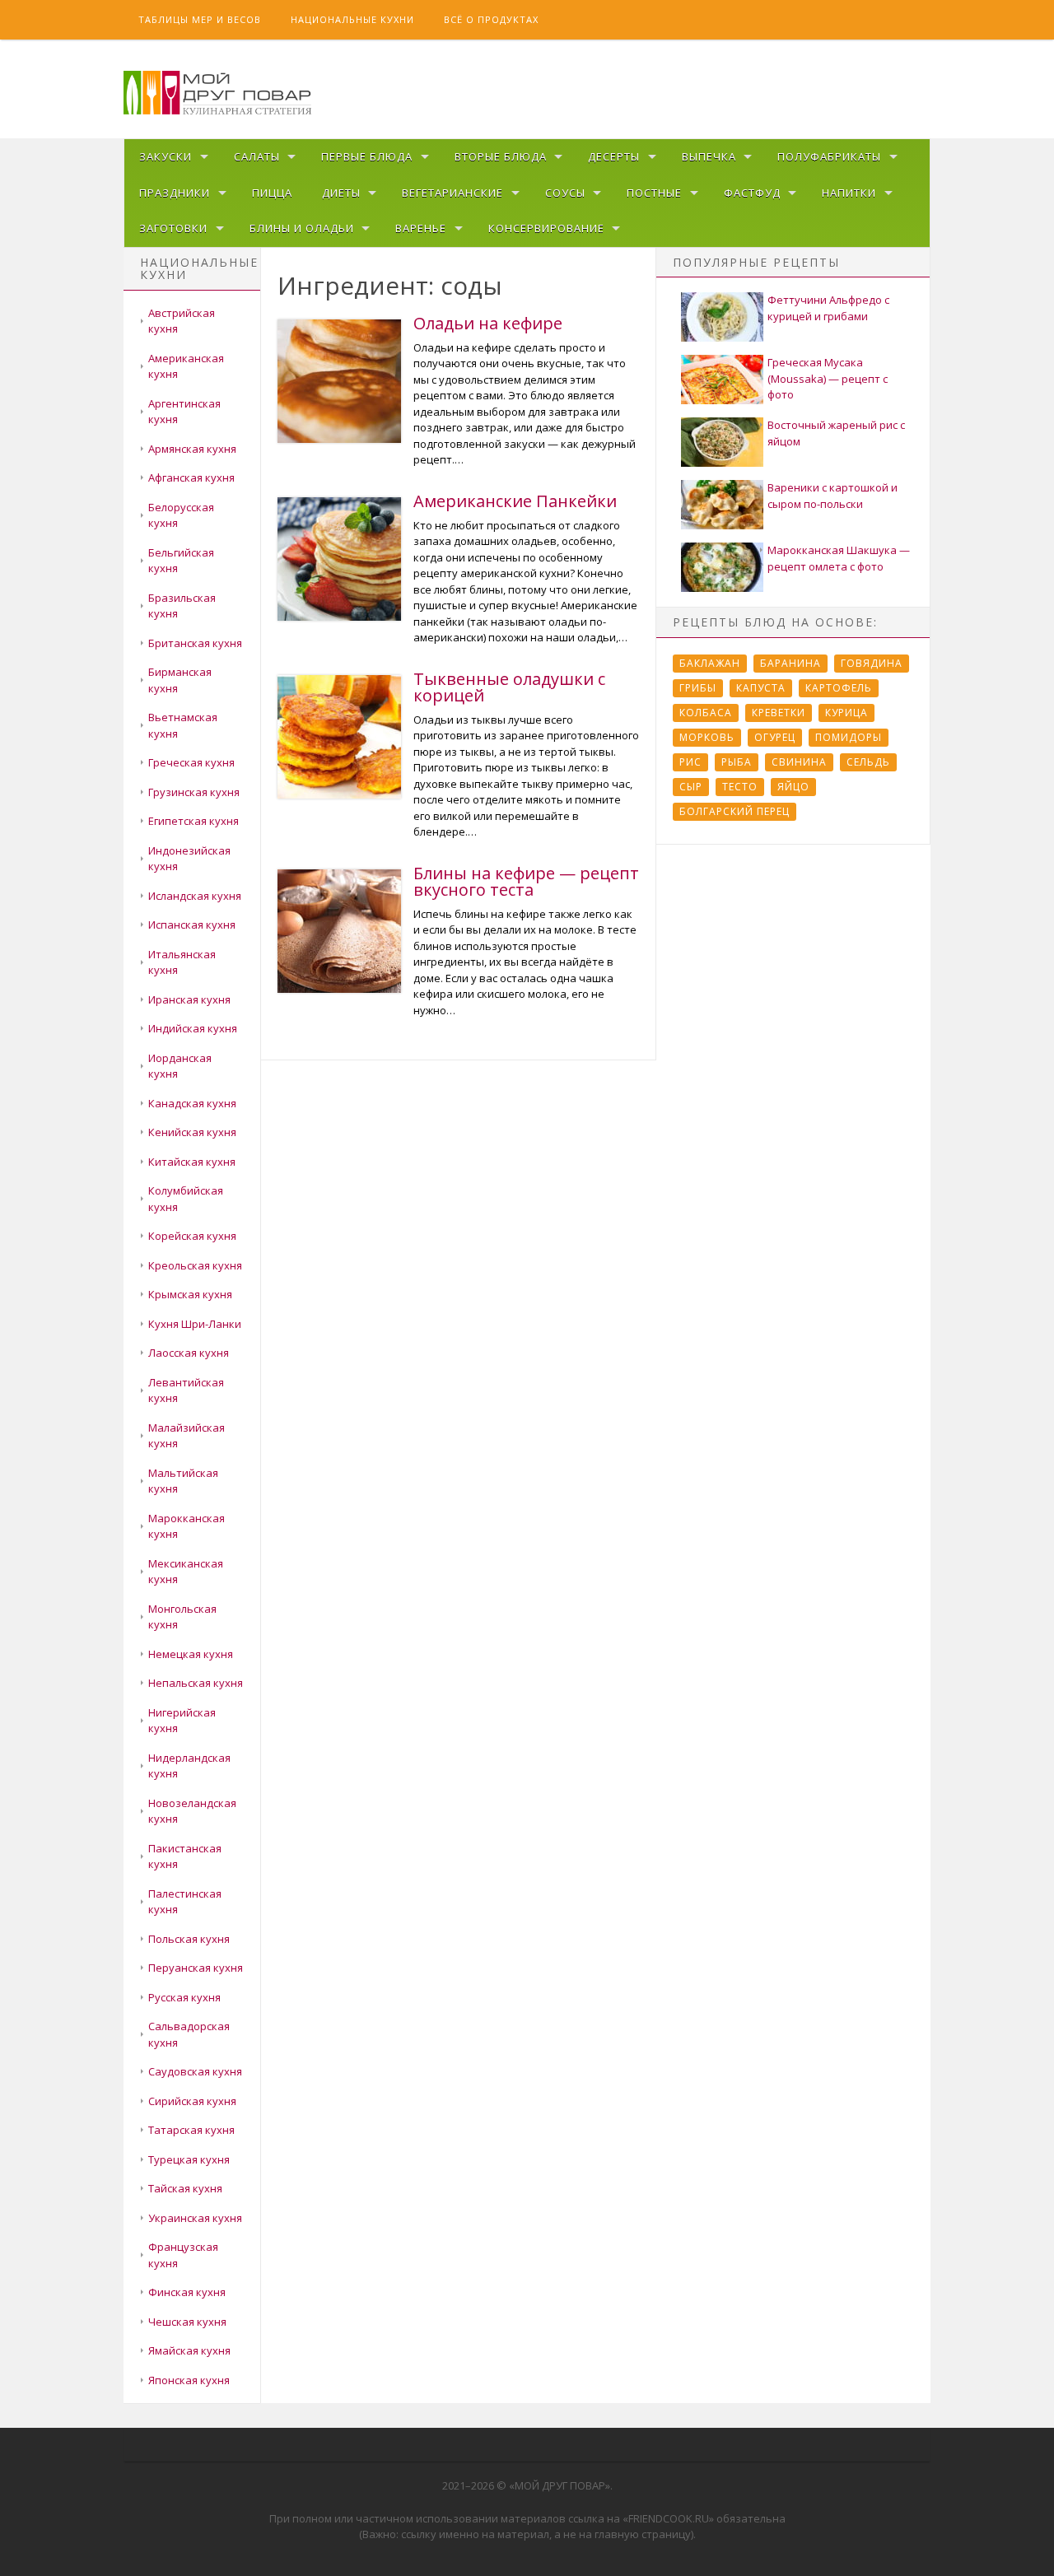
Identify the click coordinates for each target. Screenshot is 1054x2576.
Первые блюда (367, 156)
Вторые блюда (501, 156)
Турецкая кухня (189, 2159)
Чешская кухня (187, 2322)
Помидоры (849, 737)
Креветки (779, 713)
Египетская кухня (194, 821)
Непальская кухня (196, 1683)
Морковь (707, 737)
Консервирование (546, 228)
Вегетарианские (452, 193)
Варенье (421, 228)
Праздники (175, 193)
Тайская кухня (185, 2188)
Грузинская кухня (194, 792)
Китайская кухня (192, 1162)
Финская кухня (187, 2292)
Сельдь (868, 762)
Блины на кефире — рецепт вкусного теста (526, 881)
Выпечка (709, 156)
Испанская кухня (192, 925)
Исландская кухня (195, 896)
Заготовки (173, 228)
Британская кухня (195, 643)
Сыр (691, 787)
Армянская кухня (192, 449)
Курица (846, 713)
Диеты (341, 193)
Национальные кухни (352, 19)
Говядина (872, 663)
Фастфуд (752, 193)
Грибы (698, 688)
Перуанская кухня (196, 1968)
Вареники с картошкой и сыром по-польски (832, 496)
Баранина (790, 663)
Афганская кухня (191, 477)
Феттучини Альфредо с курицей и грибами (828, 308)
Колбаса (706, 713)
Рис (690, 762)
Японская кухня (189, 2380)
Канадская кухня (192, 1103)
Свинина (799, 762)
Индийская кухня (193, 1028)
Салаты (257, 156)
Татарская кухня (191, 2130)
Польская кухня (189, 1939)
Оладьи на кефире (488, 323)
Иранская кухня (189, 999)
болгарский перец (735, 811)
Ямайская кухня (189, 2350)
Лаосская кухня (189, 1353)
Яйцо (793, 787)
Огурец (775, 737)
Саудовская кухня (195, 2071)
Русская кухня (184, 1997)
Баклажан (710, 663)
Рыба (737, 762)
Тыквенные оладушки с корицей (509, 687)
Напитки (849, 193)
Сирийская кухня (192, 2101)
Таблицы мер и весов (200, 19)
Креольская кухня (195, 1265)
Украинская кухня (195, 2218)
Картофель (839, 688)
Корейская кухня (192, 1236)
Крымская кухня (190, 1294)
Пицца (272, 193)
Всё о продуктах (491, 19)
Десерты (614, 156)
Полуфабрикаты (829, 156)
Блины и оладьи (302, 228)
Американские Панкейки (515, 501)
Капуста (761, 688)
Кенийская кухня (192, 1132)
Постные (654, 193)
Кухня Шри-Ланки (195, 1324)
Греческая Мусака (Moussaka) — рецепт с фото (828, 378)
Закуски (166, 156)
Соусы (565, 193)
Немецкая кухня (191, 1654)
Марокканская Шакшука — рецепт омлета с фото (839, 558)
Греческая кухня (191, 762)
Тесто (740, 787)
